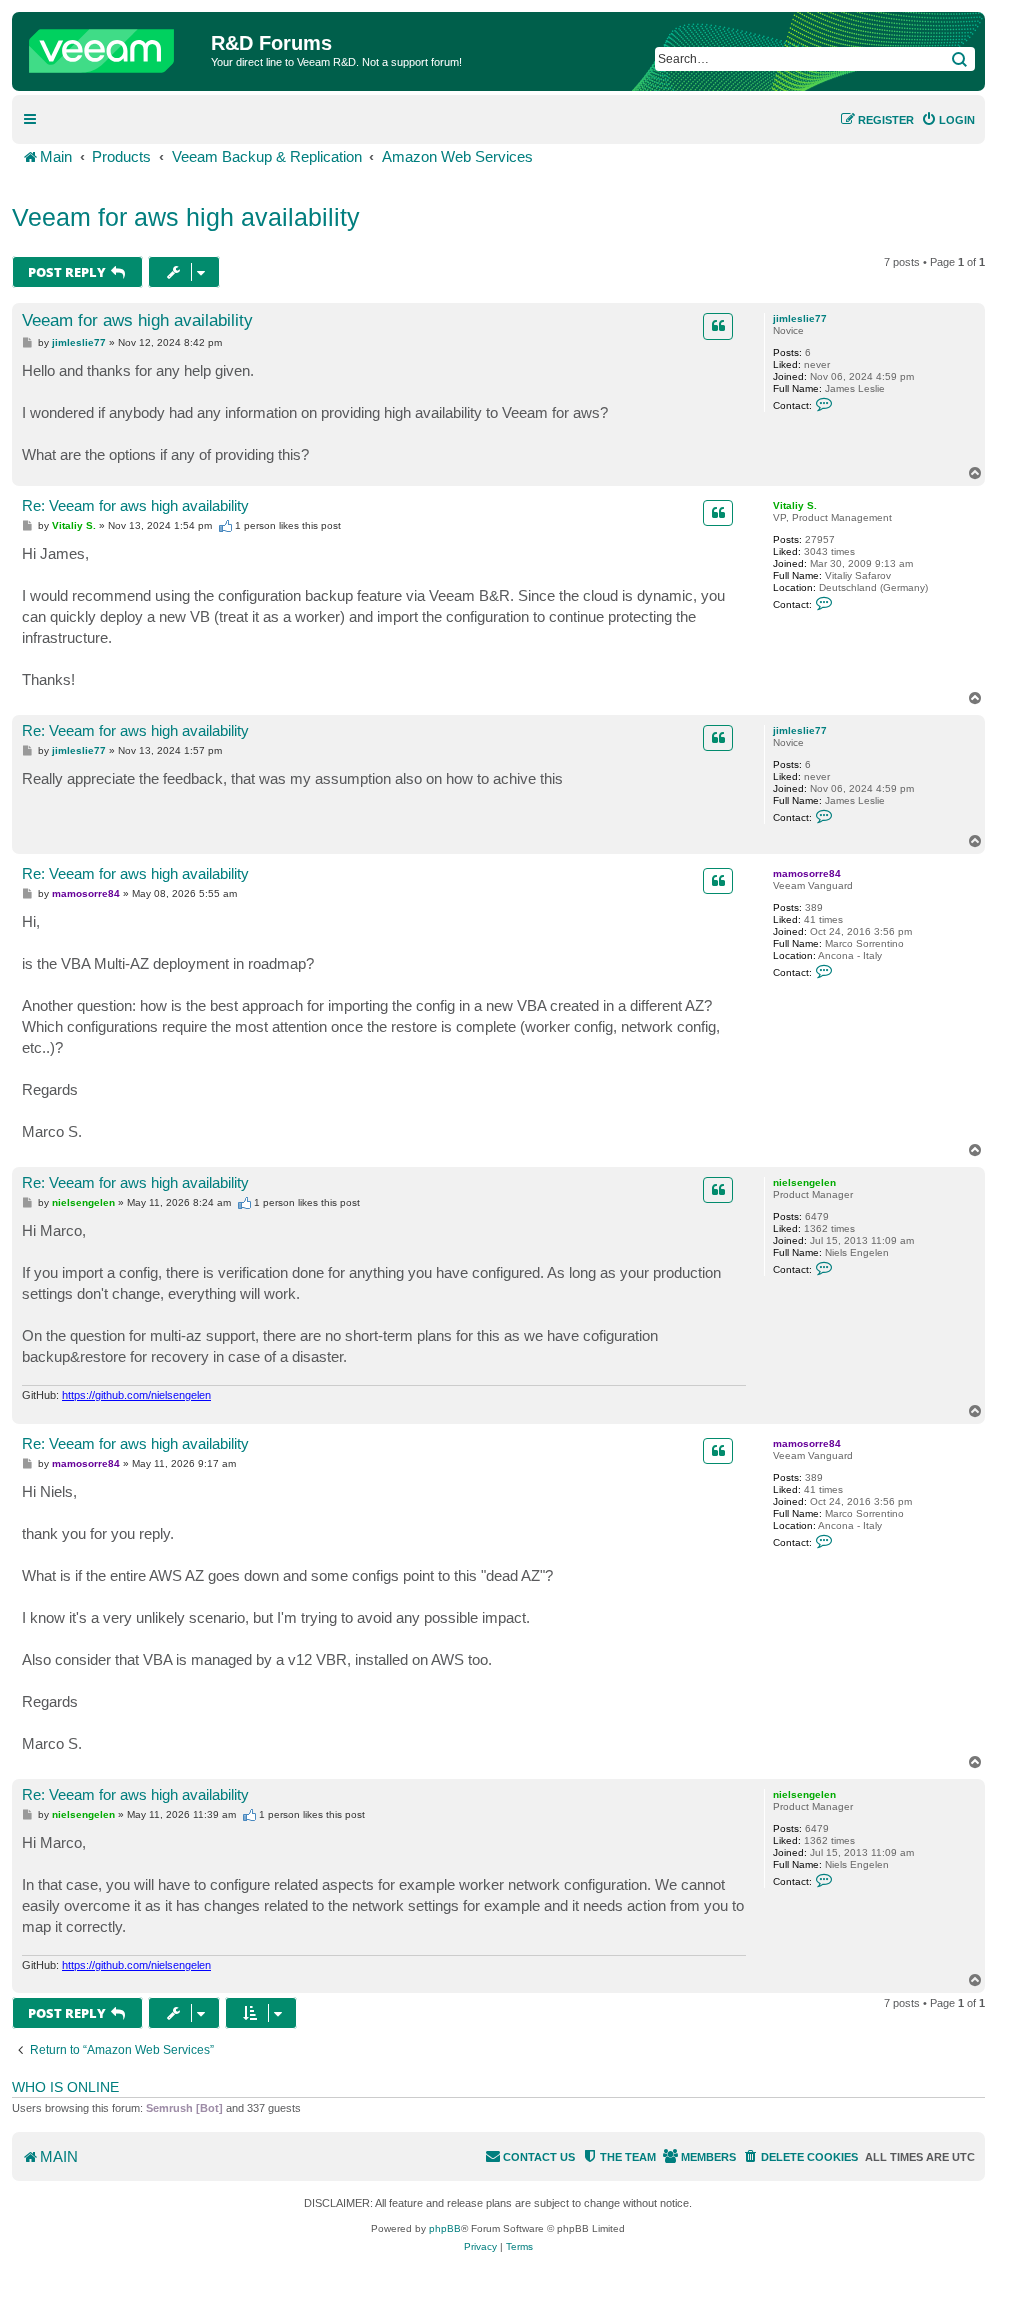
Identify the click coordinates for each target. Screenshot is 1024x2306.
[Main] (114, 46)
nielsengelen (804, 1182)
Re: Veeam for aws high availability (135, 505)
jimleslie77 (800, 318)
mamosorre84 (807, 873)
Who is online (65, 2087)
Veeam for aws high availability (186, 217)
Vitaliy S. (795, 505)
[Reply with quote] (718, 326)
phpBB (445, 2228)
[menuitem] (948, 120)
